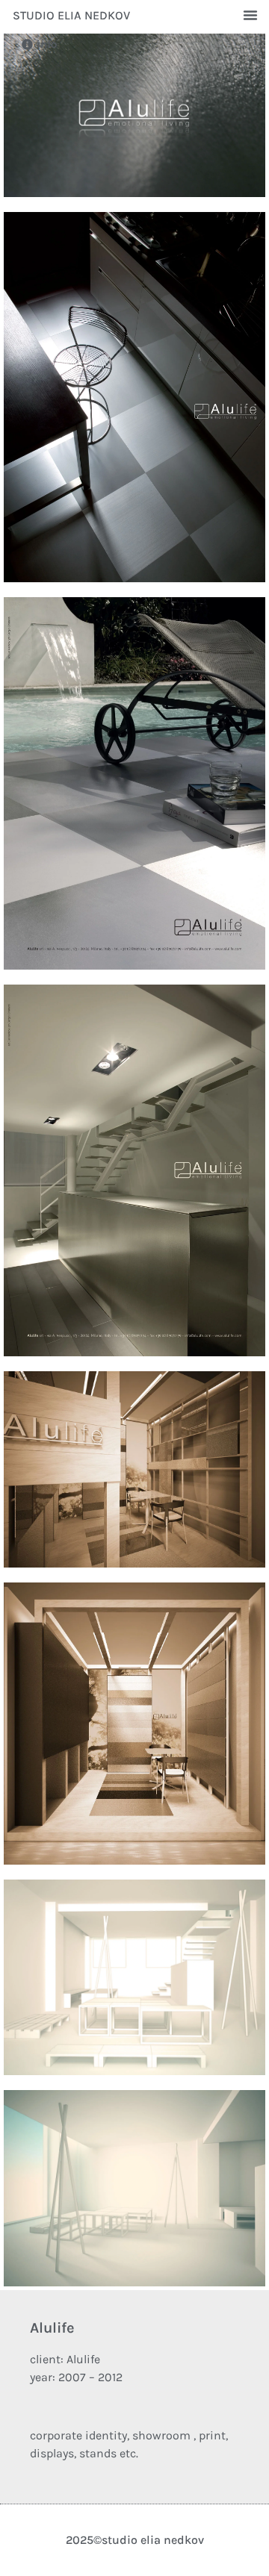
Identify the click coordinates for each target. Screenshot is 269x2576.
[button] (250, 15)
